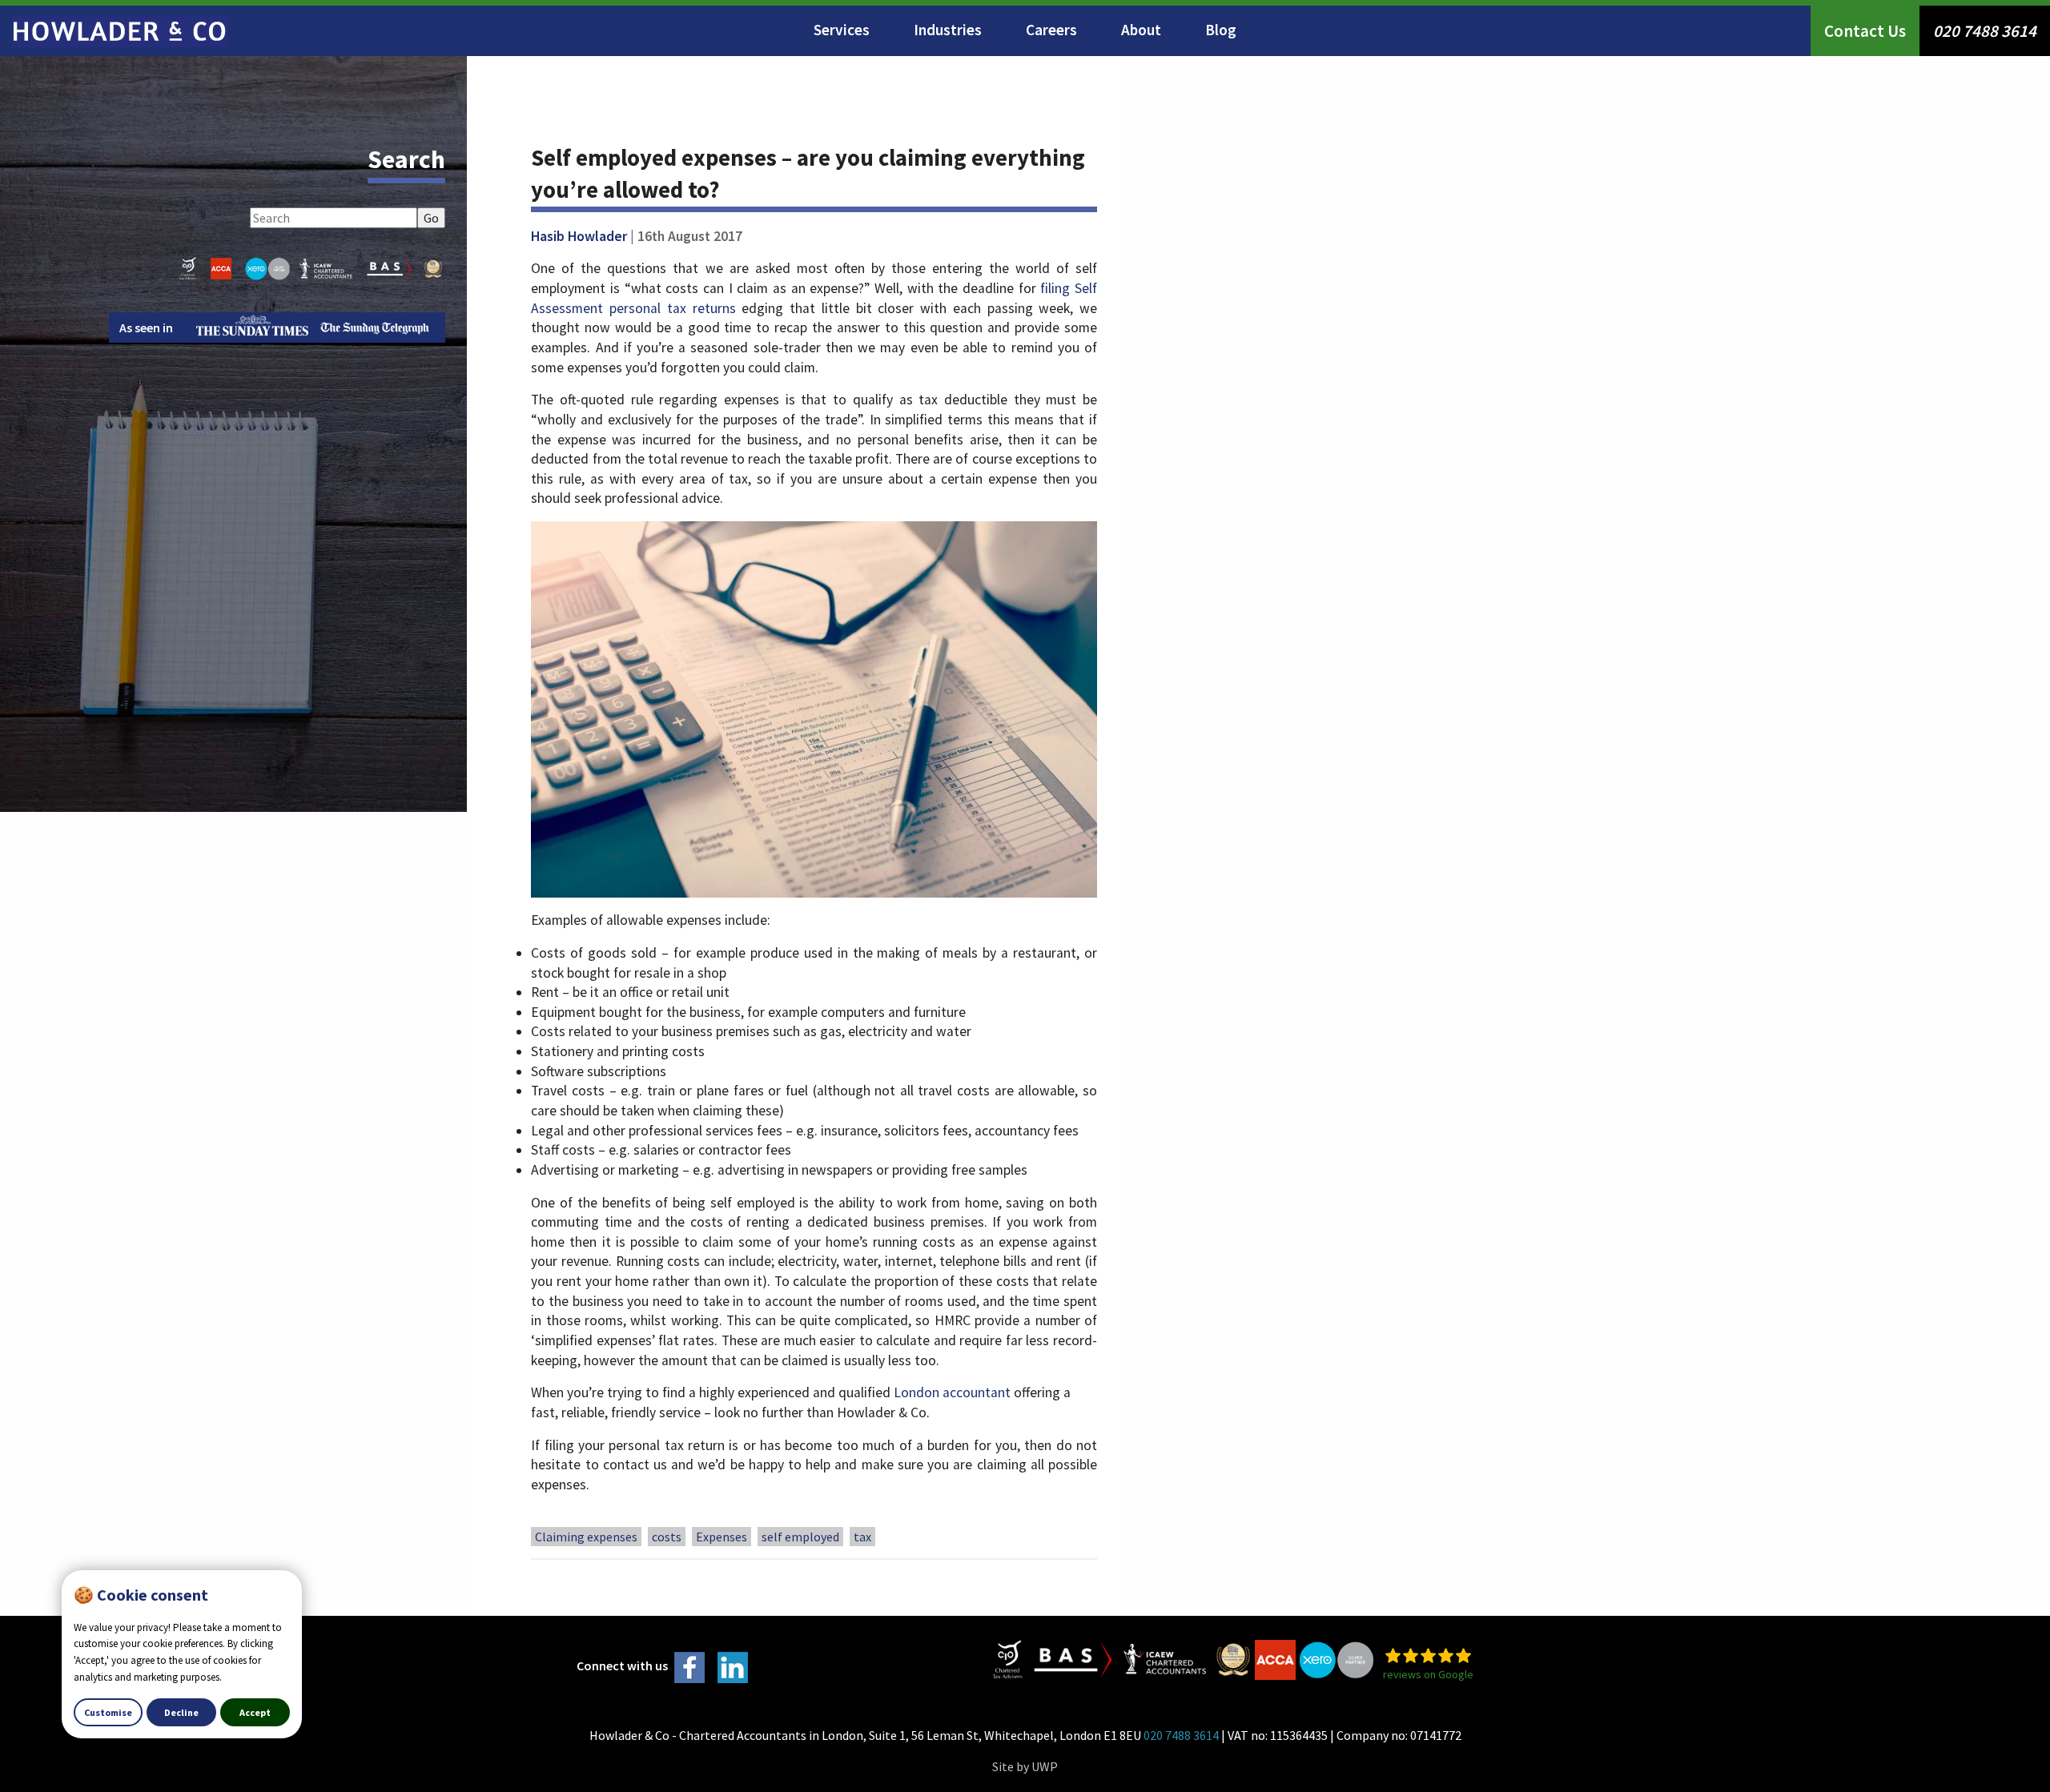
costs (667, 1537)
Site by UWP (1025, 1766)
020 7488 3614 (1985, 31)
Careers (1051, 30)
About (1141, 30)
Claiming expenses (586, 1537)
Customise (108, 1712)
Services (842, 30)
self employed (800, 1537)
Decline (181, 1712)
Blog (1221, 30)
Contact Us (1865, 31)
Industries (948, 30)
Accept (255, 1712)
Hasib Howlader (579, 236)
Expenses (722, 1537)
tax (862, 1537)
